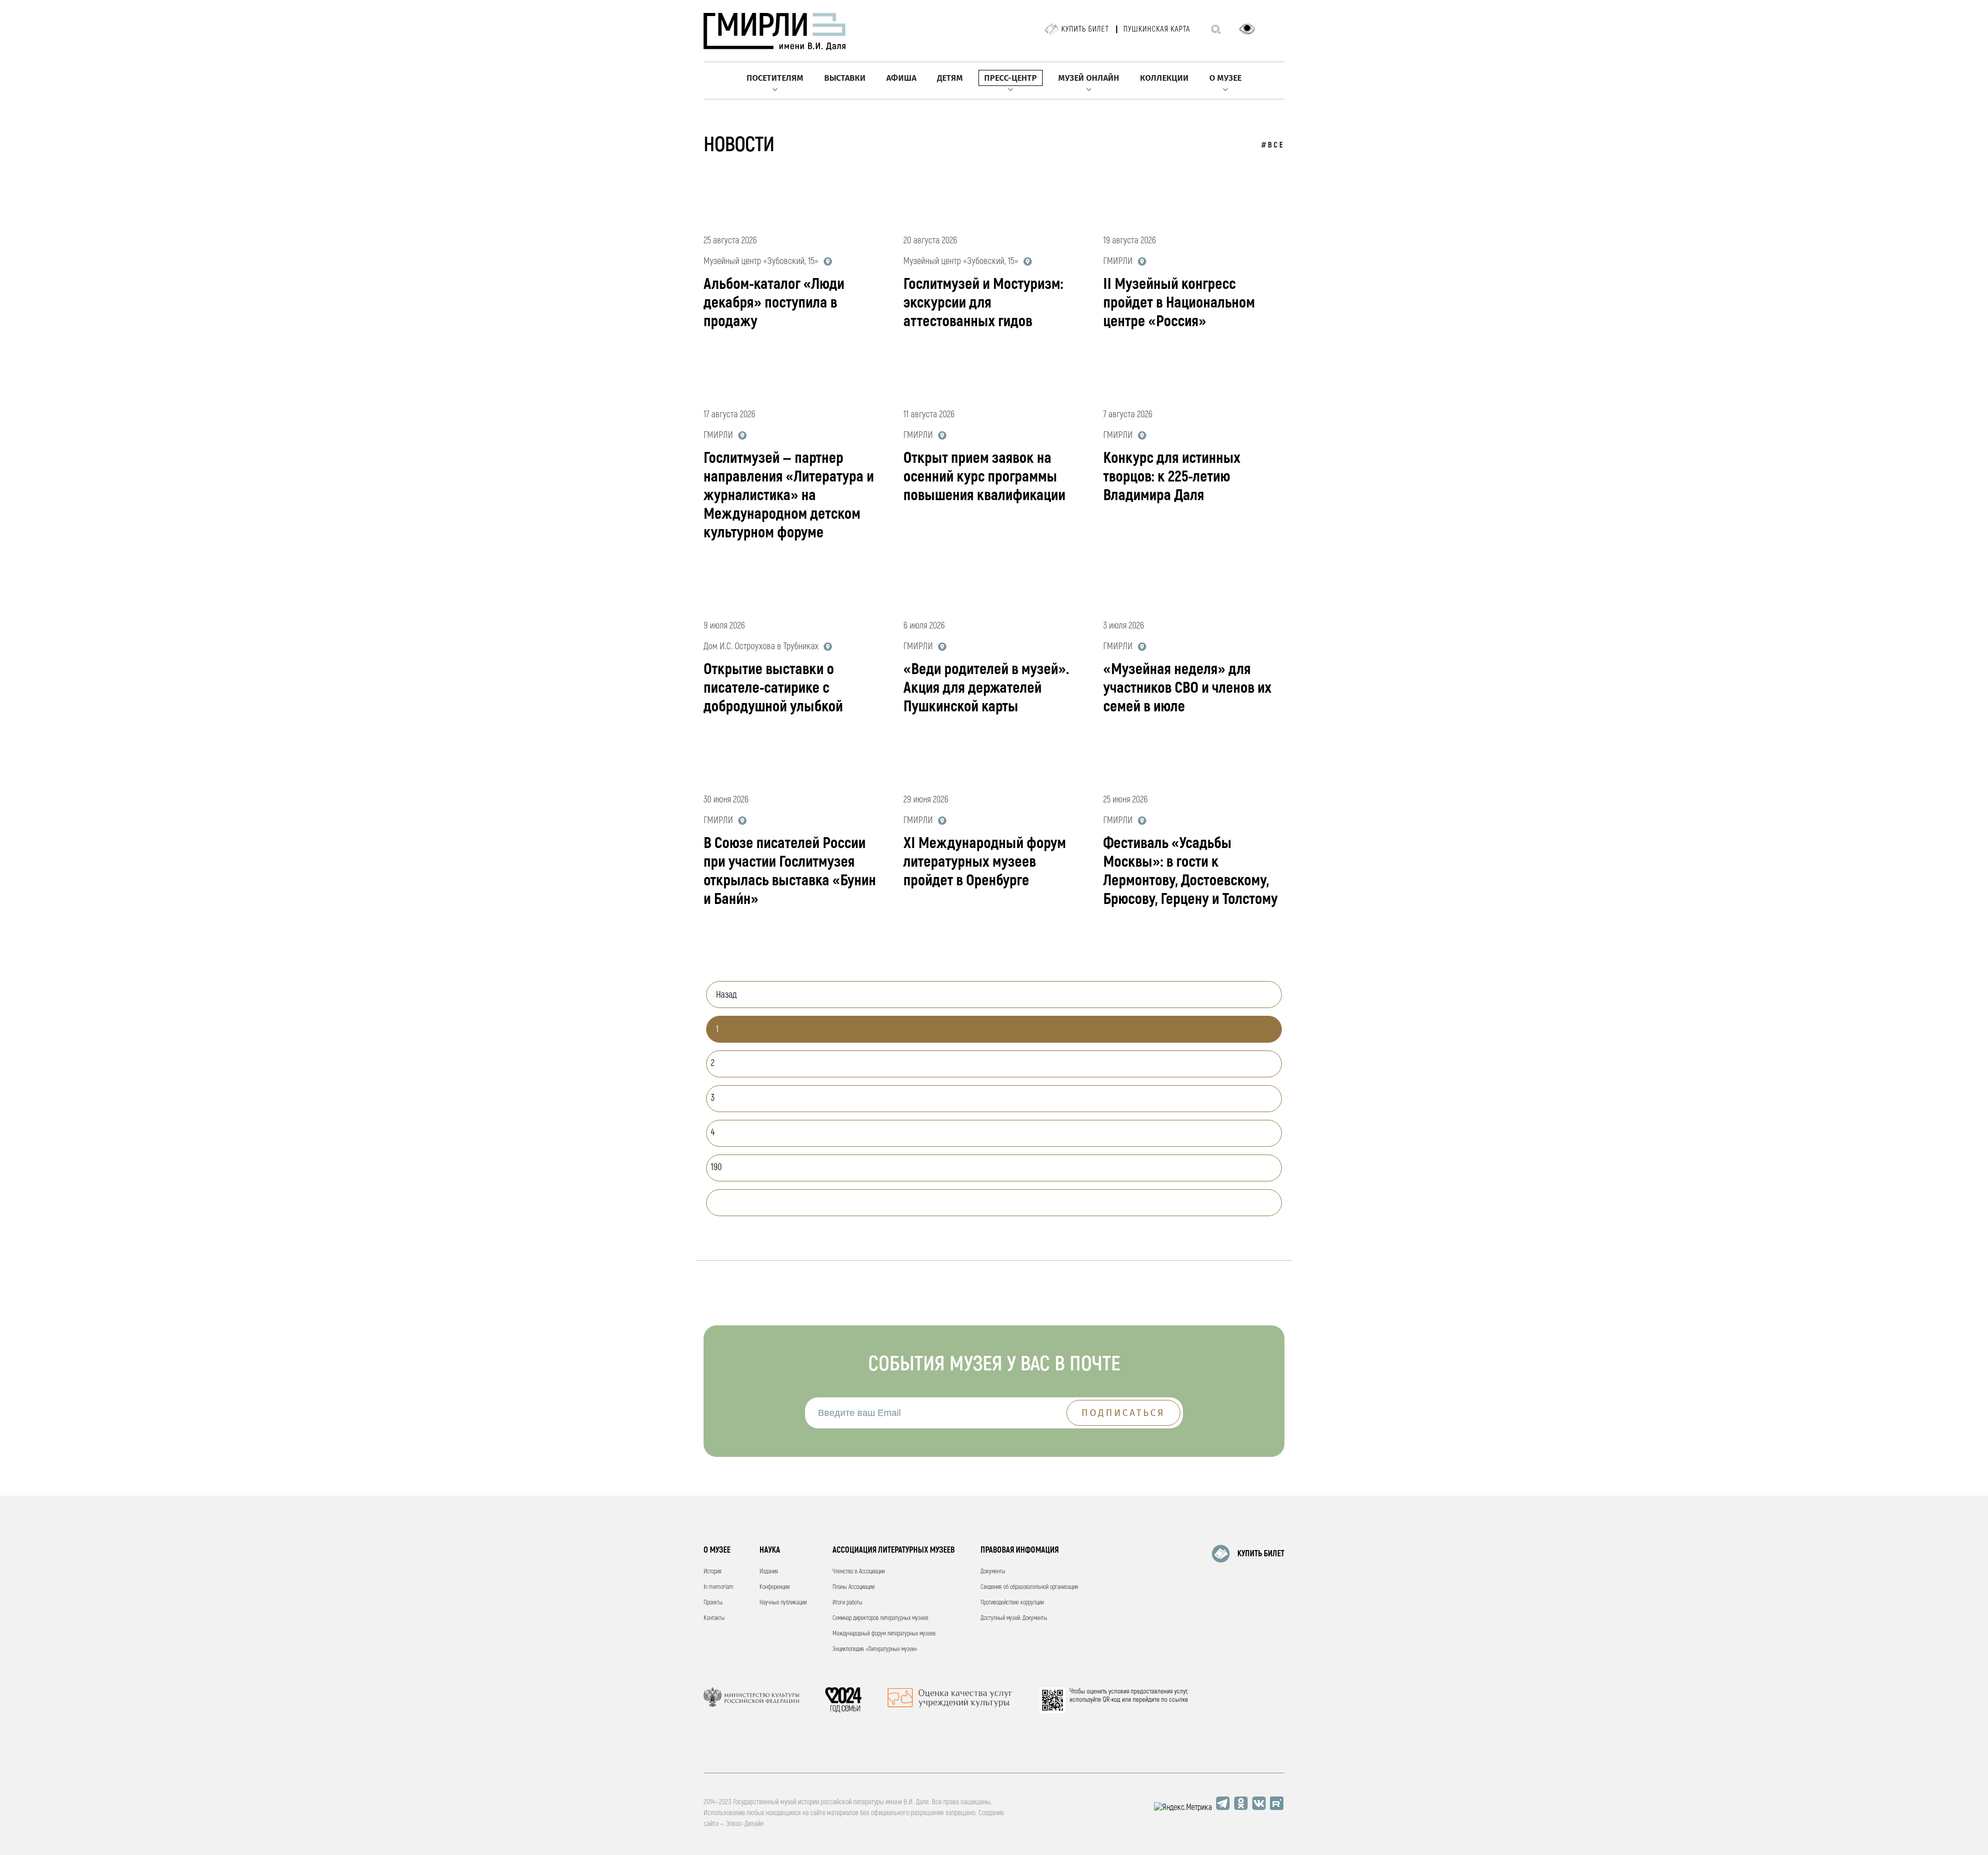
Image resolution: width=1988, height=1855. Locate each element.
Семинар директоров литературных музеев (880, 1618)
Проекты (713, 1603)
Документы (993, 1572)
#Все (1273, 145)
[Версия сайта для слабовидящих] (1247, 29)
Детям (950, 78)
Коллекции (1164, 78)
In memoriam (719, 1587)
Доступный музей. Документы (1014, 1618)
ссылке (1179, 1700)
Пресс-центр (1011, 78)
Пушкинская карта (1157, 29)
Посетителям (775, 78)
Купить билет (1085, 29)
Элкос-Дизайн (745, 1824)
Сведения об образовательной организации (1029, 1587)
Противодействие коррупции (1012, 1603)
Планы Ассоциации (853, 1587)
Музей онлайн (1089, 78)
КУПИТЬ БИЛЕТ (1261, 1554)
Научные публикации (783, 1603)
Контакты (714, 1618)
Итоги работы (847, 1603)
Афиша (901, 78)
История (713, 1572)
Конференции (774, 1587)
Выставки (845, 78)
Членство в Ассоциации (859, 1572)
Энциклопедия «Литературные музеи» (875, 1649)
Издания (769, 1572)
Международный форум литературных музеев (884, 1634)
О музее (1225, 78)
